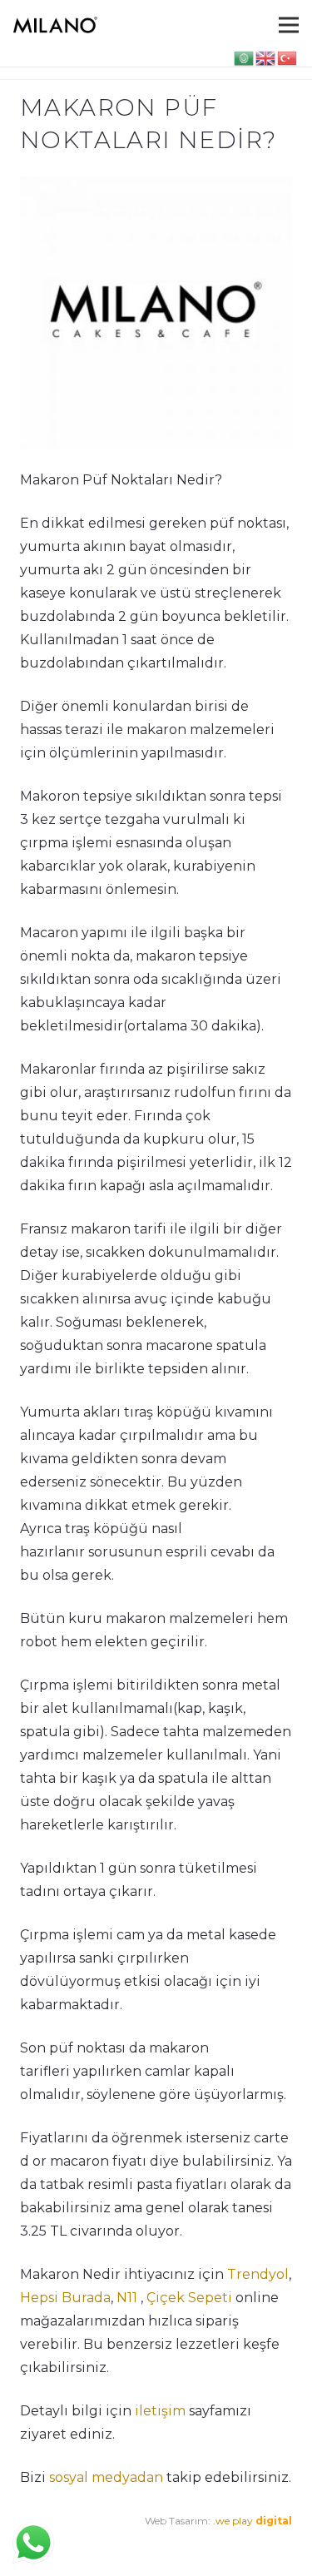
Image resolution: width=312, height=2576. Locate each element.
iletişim (158, 2411)
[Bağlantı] (55, 25)
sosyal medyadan (106, 2477)
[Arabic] (245, 57)
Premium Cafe (56, 2544)
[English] (266, 57)
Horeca (216, 2544)
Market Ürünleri (149, 2544)
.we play (253, 2521)
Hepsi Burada (65, 2298)
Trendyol (258, 2274)
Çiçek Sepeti (189, 2298)
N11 (127, 2298)
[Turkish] (288, 57)
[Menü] (289, 25)
